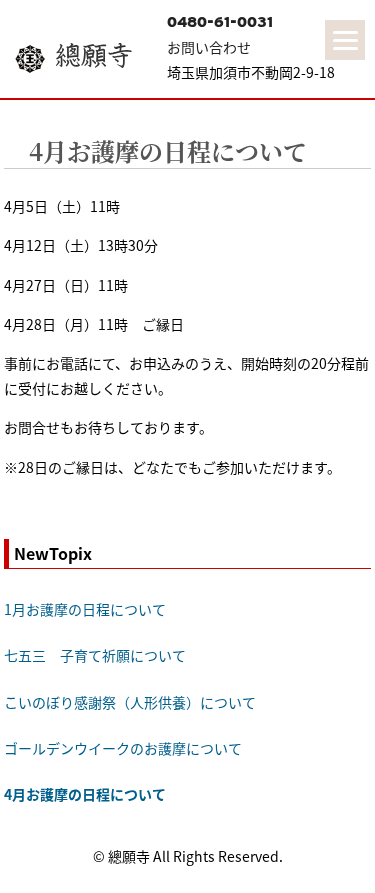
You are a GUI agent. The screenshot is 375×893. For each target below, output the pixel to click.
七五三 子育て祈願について (95, 655)
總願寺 (94, 55)
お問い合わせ (209, 47)
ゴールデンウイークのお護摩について (123, 748)
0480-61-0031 (220, 22)
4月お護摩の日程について (168, 150)
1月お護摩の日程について (85, 609)
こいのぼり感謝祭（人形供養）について (130, 702)
